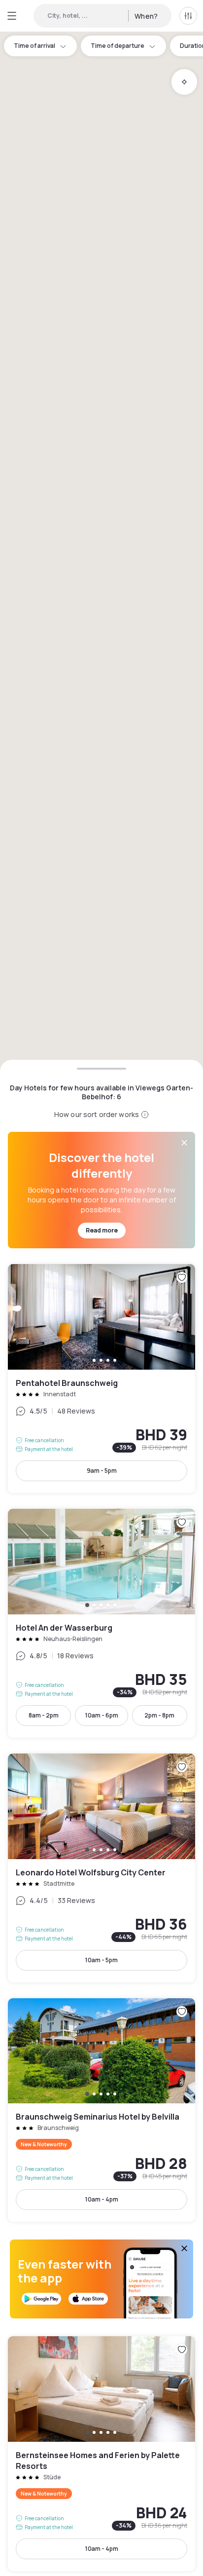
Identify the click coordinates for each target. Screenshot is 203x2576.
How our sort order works (97, 1114)
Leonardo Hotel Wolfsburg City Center (101, 1868)
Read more (102, 1230)
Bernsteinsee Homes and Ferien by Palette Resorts (101, 2454)
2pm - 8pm (159, 1715)
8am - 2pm (44, 1715)
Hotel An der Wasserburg (101, 1623)
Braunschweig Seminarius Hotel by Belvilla (101, 2110)
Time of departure (118, 46)
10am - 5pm (101, 1960)
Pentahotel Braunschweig (101, 1379)
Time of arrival (34, 46)
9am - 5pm (102, 1471)
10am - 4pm (102, 2199)
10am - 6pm (102, 1715)
